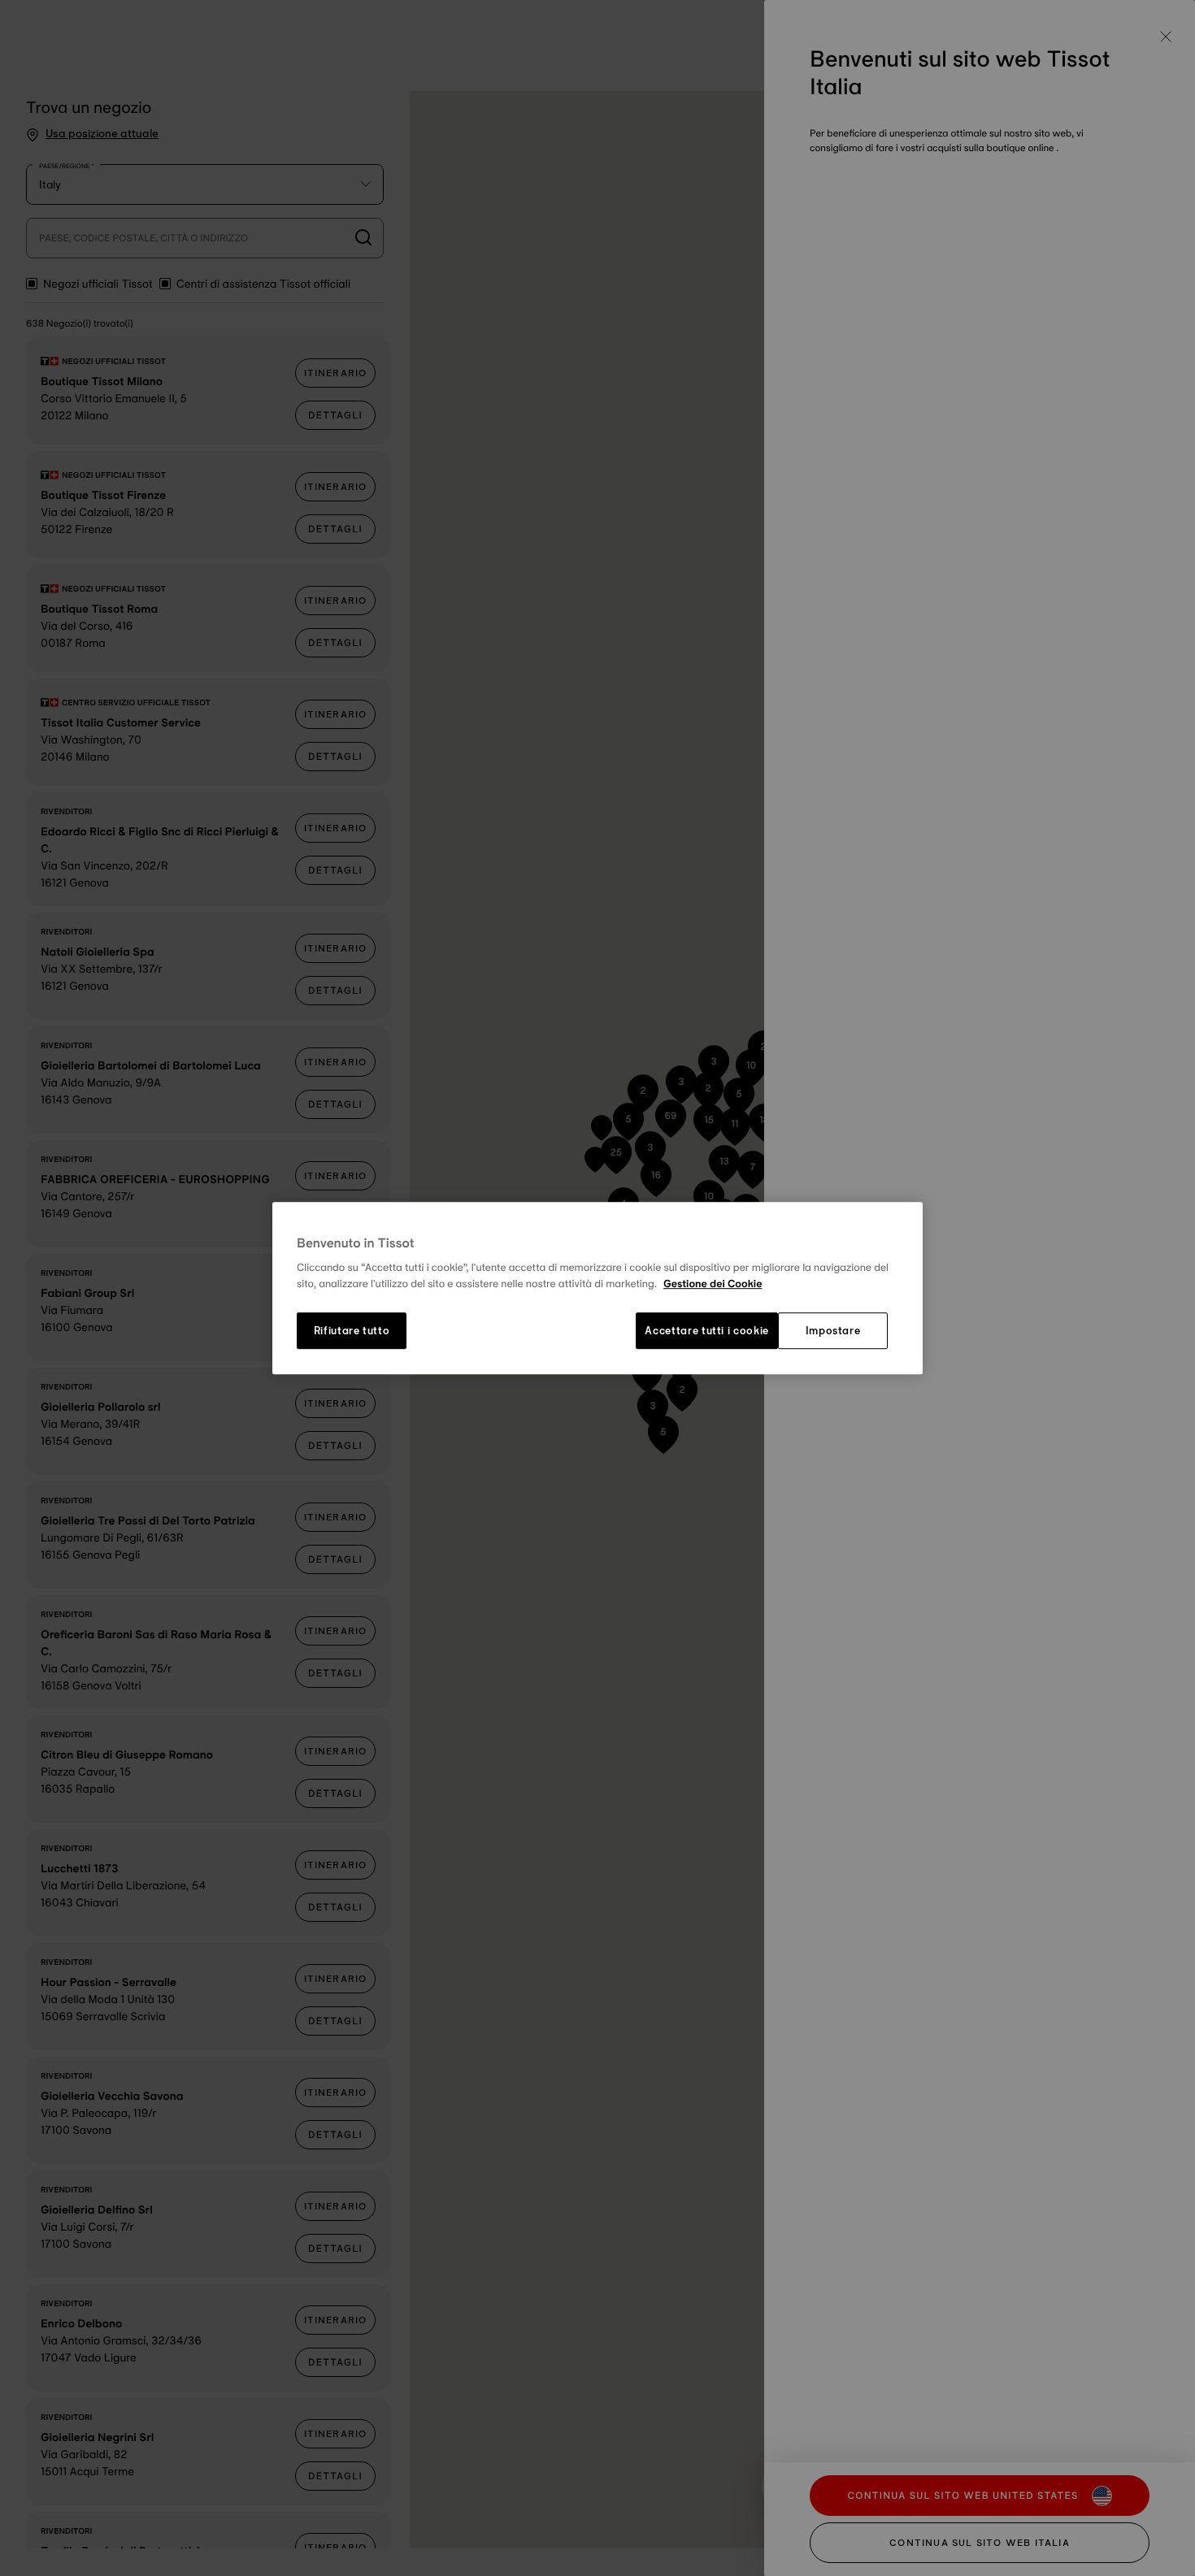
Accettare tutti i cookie (707, 1331)
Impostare (833, 1331)
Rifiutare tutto (352, 1331)
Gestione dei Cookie (713, 1284)
